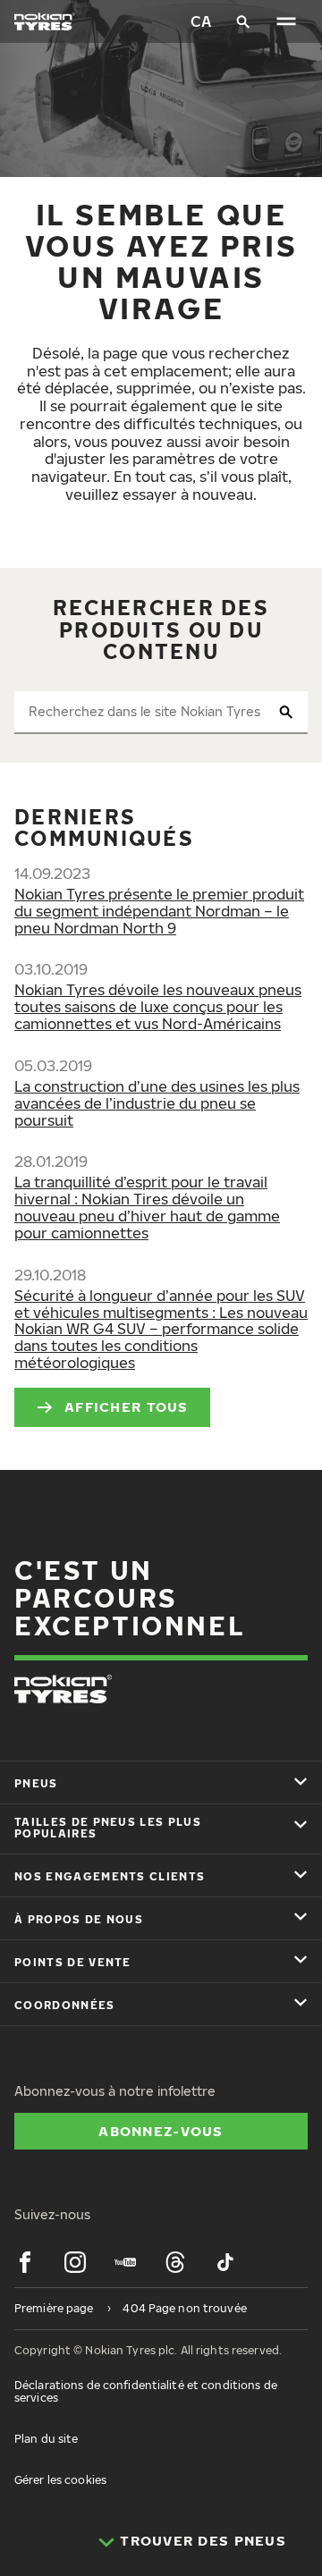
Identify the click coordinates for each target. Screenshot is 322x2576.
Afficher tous (127, 1406)
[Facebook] (25, 2262)
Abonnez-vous (161, 2131)
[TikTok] (225, 2262)
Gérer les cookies (60, 2480)
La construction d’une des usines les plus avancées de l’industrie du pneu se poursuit (157, 1103)
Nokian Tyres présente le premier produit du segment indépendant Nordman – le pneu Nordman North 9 (159, 911)
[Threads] (175, 2262)
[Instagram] (75, 2262)
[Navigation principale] (286, 21)
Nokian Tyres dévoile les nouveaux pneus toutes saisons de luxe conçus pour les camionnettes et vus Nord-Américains (158, 1007)
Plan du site (46, 2439)
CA (201, 21)
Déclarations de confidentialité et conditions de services (146, 2391)
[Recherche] (243, 21)
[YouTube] (125, 2262)
